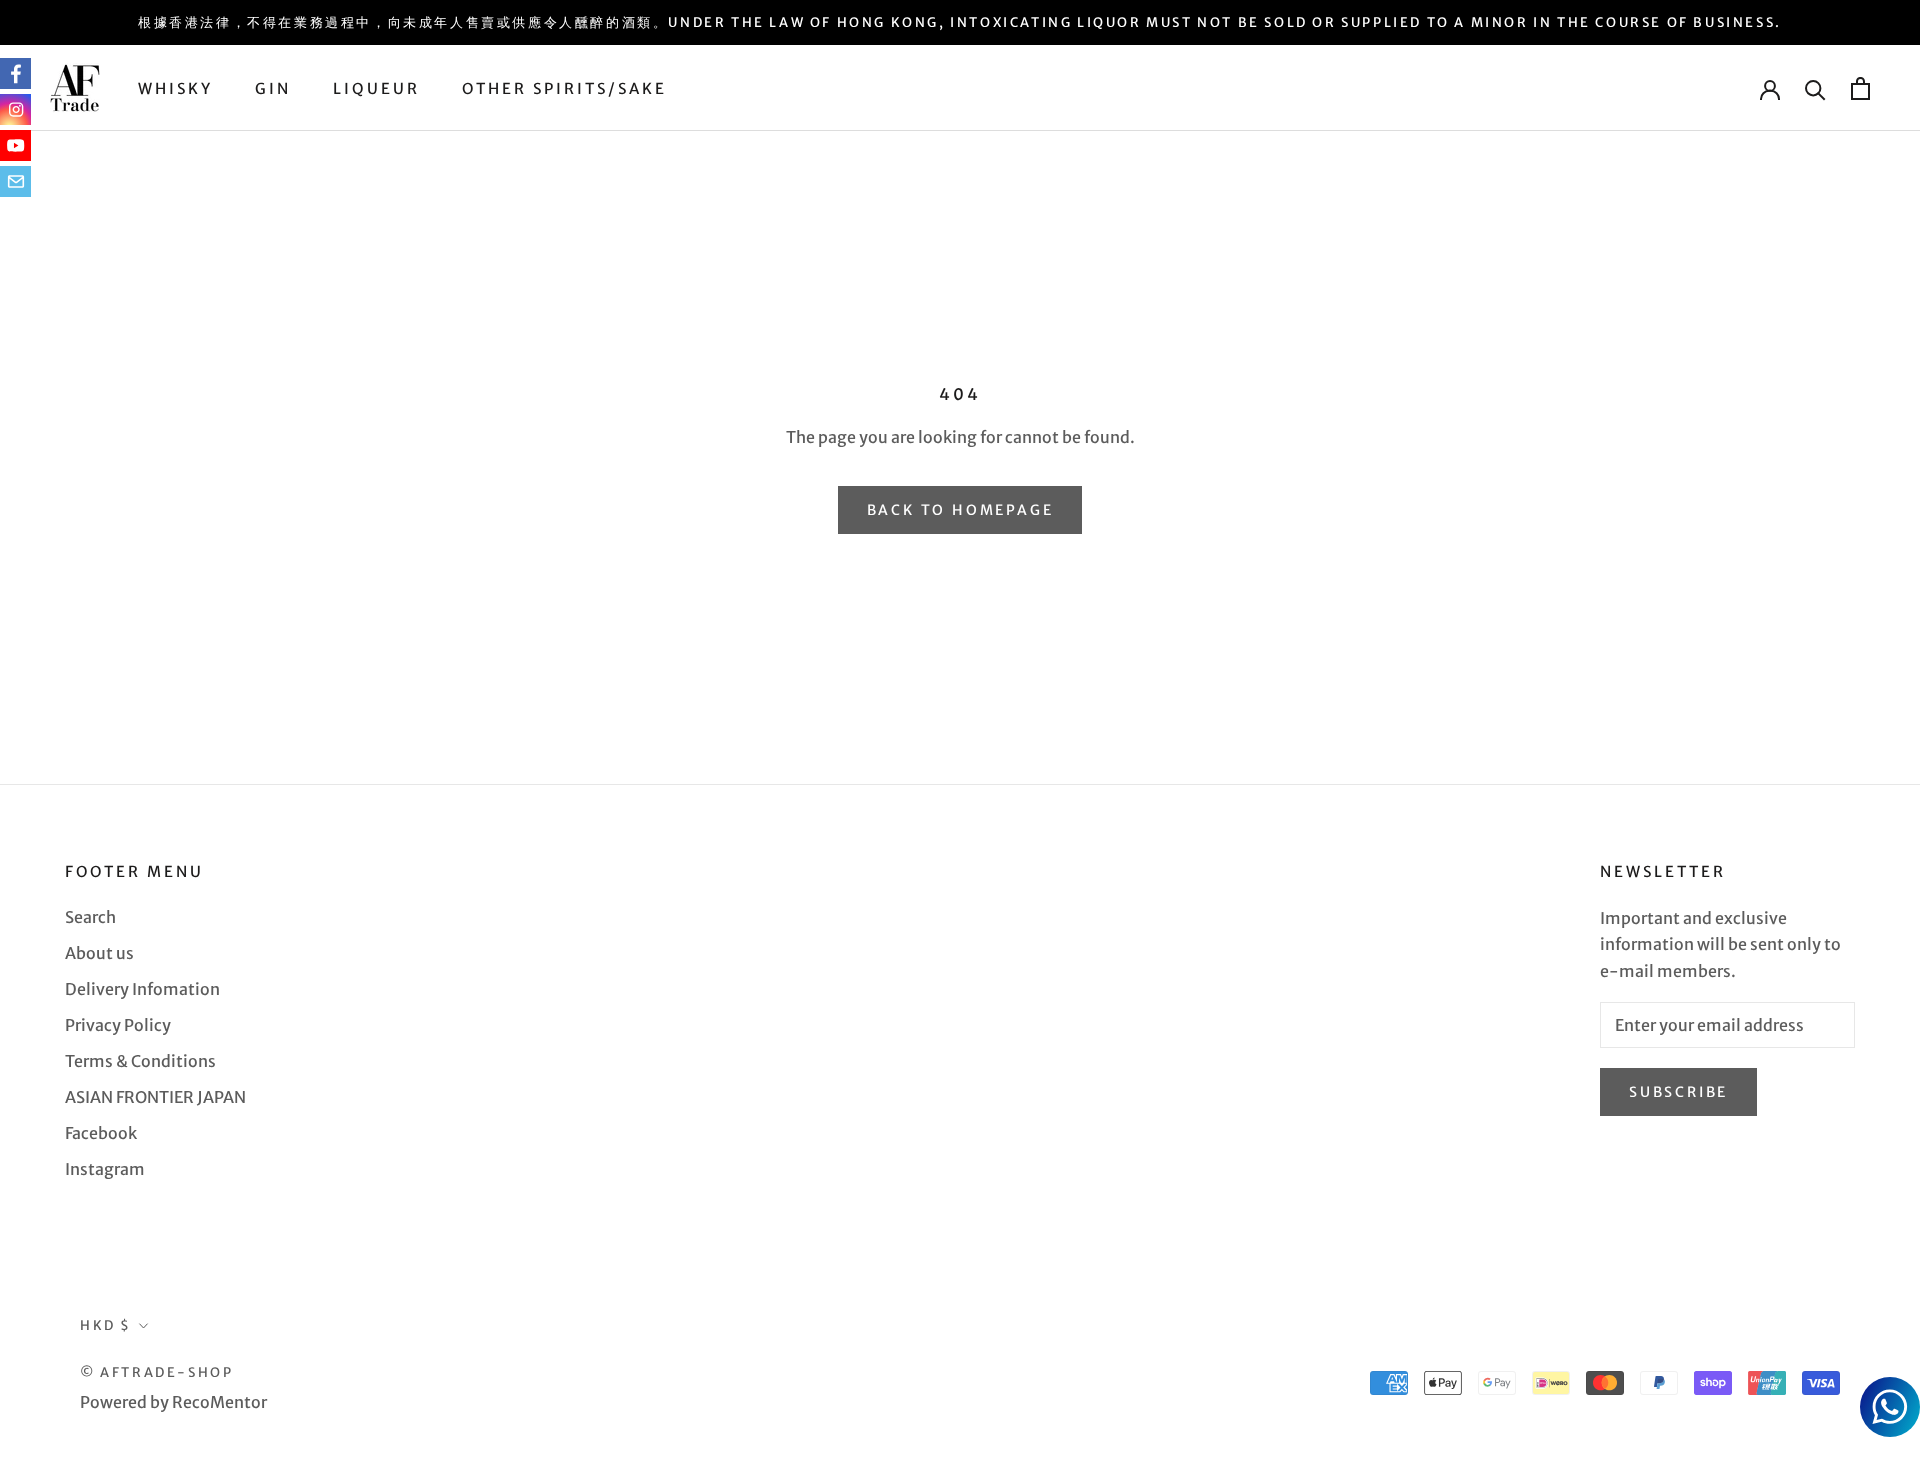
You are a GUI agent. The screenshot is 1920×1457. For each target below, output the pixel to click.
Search (90, 917)
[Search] (1815, 88)
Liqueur (376, 88)
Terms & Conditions (140, 1061)
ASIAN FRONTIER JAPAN (155, 1097)
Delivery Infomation (142, 989)
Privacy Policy (118, 1025)
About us (99, 953)
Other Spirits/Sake (564, 88)
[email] (15, 181)
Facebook (101, 1133)
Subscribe (1678, 1092)
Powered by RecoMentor (173, 1402)
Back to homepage (960, 510)
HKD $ (106, 1325)
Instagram (105, 1169)
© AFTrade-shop (156, 1372)
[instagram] (15, 109)
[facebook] (15, 73)
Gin (273, 88)
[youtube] (15, 145)
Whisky (175, 88)
